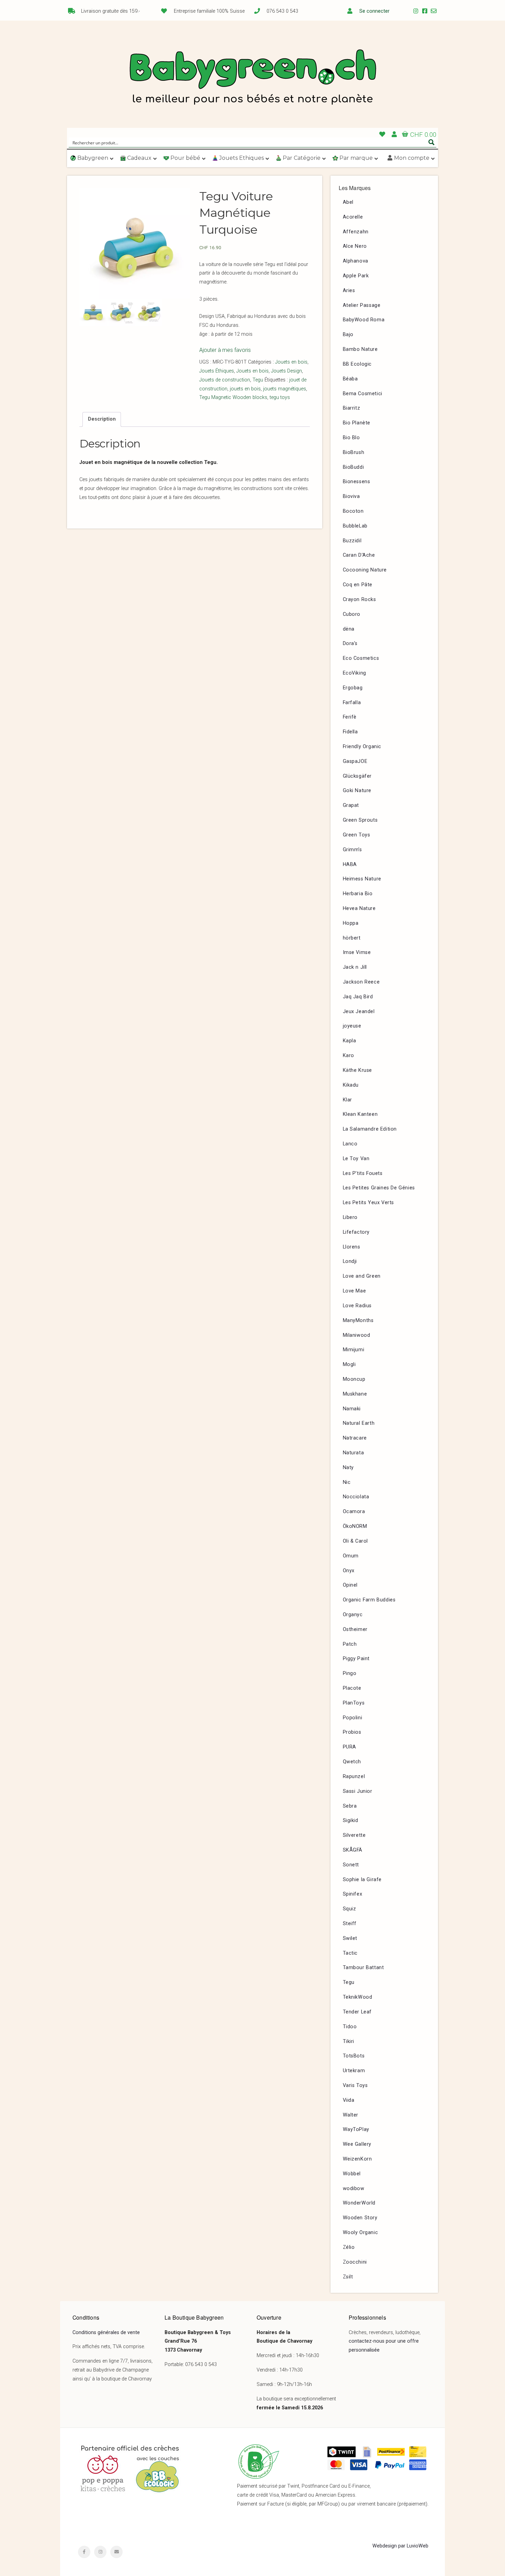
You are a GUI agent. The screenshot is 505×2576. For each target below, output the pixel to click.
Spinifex (353, 1894)
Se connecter (374, 11)
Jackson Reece (361, 982)
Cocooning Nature (365, 570)
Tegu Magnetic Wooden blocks (233, 397)
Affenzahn (356, 232)
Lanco (350, 1144)
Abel (348, 202)
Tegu (258, 380)
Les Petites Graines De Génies (379, 1188)
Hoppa (351, 923)
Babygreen (252, 78)
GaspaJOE (355, 761)
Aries (349, 291)
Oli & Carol (356, 1541)
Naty (348, 1468)
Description (102, 419)
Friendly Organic (362, 747)
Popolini (353, 1718)
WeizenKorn (357, 2159)
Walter (351, 2115)
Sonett (351, 1865)
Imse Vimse (357, 952)
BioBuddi (353, 467)
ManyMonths (358, 1320)
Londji (350, 1261)
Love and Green (362, 1276)
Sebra (350, 1806)
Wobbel (352, 2174)
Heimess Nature (362, 879)
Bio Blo (351, 438)
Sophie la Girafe (362, 1880)
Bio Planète (357, 423)
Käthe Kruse (358, 1070)
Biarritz (352, 408)
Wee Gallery (357, 2144)
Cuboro (352, 614)
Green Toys (357, 835)
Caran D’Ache (359, 555)
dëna (349, 629)
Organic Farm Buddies (369, 1600)
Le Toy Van (356, 1159)
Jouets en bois (291, 362)
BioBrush (354, 452)
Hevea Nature (359, 908)
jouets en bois (245, 389)
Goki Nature (357, 791)
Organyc (353, 1615)
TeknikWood (358, 1997)
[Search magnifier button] (431, 142)
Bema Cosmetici (363, 394)
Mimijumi (354, 1350)
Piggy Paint (356, 1659)
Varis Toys (355, 2085)
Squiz (350, 1909)
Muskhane (355, 1394)
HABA (350, 864)
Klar (347, 1100)
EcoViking (355, 673)
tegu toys (280, 397)
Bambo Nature (360, 349)
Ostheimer (355, 1629)
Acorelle (353, 217)
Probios (352, 1732)
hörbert (352, 938)
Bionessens (357, 482)
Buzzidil (352, 541)
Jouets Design (287, 371)
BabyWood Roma (364, 320)
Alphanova (356, 261)
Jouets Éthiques (217, 371)
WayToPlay (356, 2129)
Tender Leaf (357, 2012)
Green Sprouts (360, 820)
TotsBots (354, 2056)
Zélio (349, 2247)
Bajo (348, 335)
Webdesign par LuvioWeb (400, 2546)
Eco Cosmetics (361, 658)
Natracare (355, 1438)
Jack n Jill (355, 967)
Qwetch (352, 1762)
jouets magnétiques (285, 389)
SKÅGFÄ (353, 1850)
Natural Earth (359, 1423)
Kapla (350, 1041)
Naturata (353, 1453)
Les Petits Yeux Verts (369, 1203)
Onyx (349, 1571)
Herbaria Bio (358, 894)
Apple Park (356, 276)
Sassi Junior (358, 1791)
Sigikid (351, 1820)
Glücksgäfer (357, 776)
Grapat (351, 805)
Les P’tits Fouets (363, 1173)
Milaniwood (357, 1335)
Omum (351, 1556)
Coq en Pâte (358, 585)
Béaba (350, 379)
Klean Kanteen (360, 1114)
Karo (349, 1056)
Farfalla (352, 703)
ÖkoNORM (355, 1526)
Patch (350, 1644)
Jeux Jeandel (359, 1012)
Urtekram (354, 2071)
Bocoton (353, 511)
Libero (350, 1217)
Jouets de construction (225, 380)
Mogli (349, 1364)
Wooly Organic (361, 2233)
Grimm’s (352, 850)
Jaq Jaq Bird (358, 997)
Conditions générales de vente (106, 2333)
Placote (352, 1688)
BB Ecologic (357, 364)
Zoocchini (355, 2262)
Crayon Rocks (360, 599)
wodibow (354, 2189)
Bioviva (351, 496)
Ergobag (353, 688)
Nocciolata (356, 1497)
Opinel (350, 1585)
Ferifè (350, 717)
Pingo (350, 1673)
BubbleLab (355, 526)
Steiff (350, 1924)
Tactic (350, 1953)
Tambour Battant (363, 1968)
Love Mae (355, 1291)
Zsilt (348, 2277)
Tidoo (350, 2027)
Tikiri (349, 2041)
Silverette (354, 1835)
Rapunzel (354, 1776)
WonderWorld (359, 2203)
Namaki (352, 1409)
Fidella (350, 732)
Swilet (350, 1938)
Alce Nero (355, 246)
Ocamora (354, 1512)
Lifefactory (356, 1232)
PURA (350, 1747)
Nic (347, 1482)
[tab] (102, 419)
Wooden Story (360, 2218)
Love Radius (357, 1306)
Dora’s (350, 643)
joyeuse (352, 1026)
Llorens (352, 1247)
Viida (349, 2100)
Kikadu (351, 1085)
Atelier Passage (362, 305)
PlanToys (354, 1703)
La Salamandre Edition (370, 1129)
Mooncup (354, 1379)
